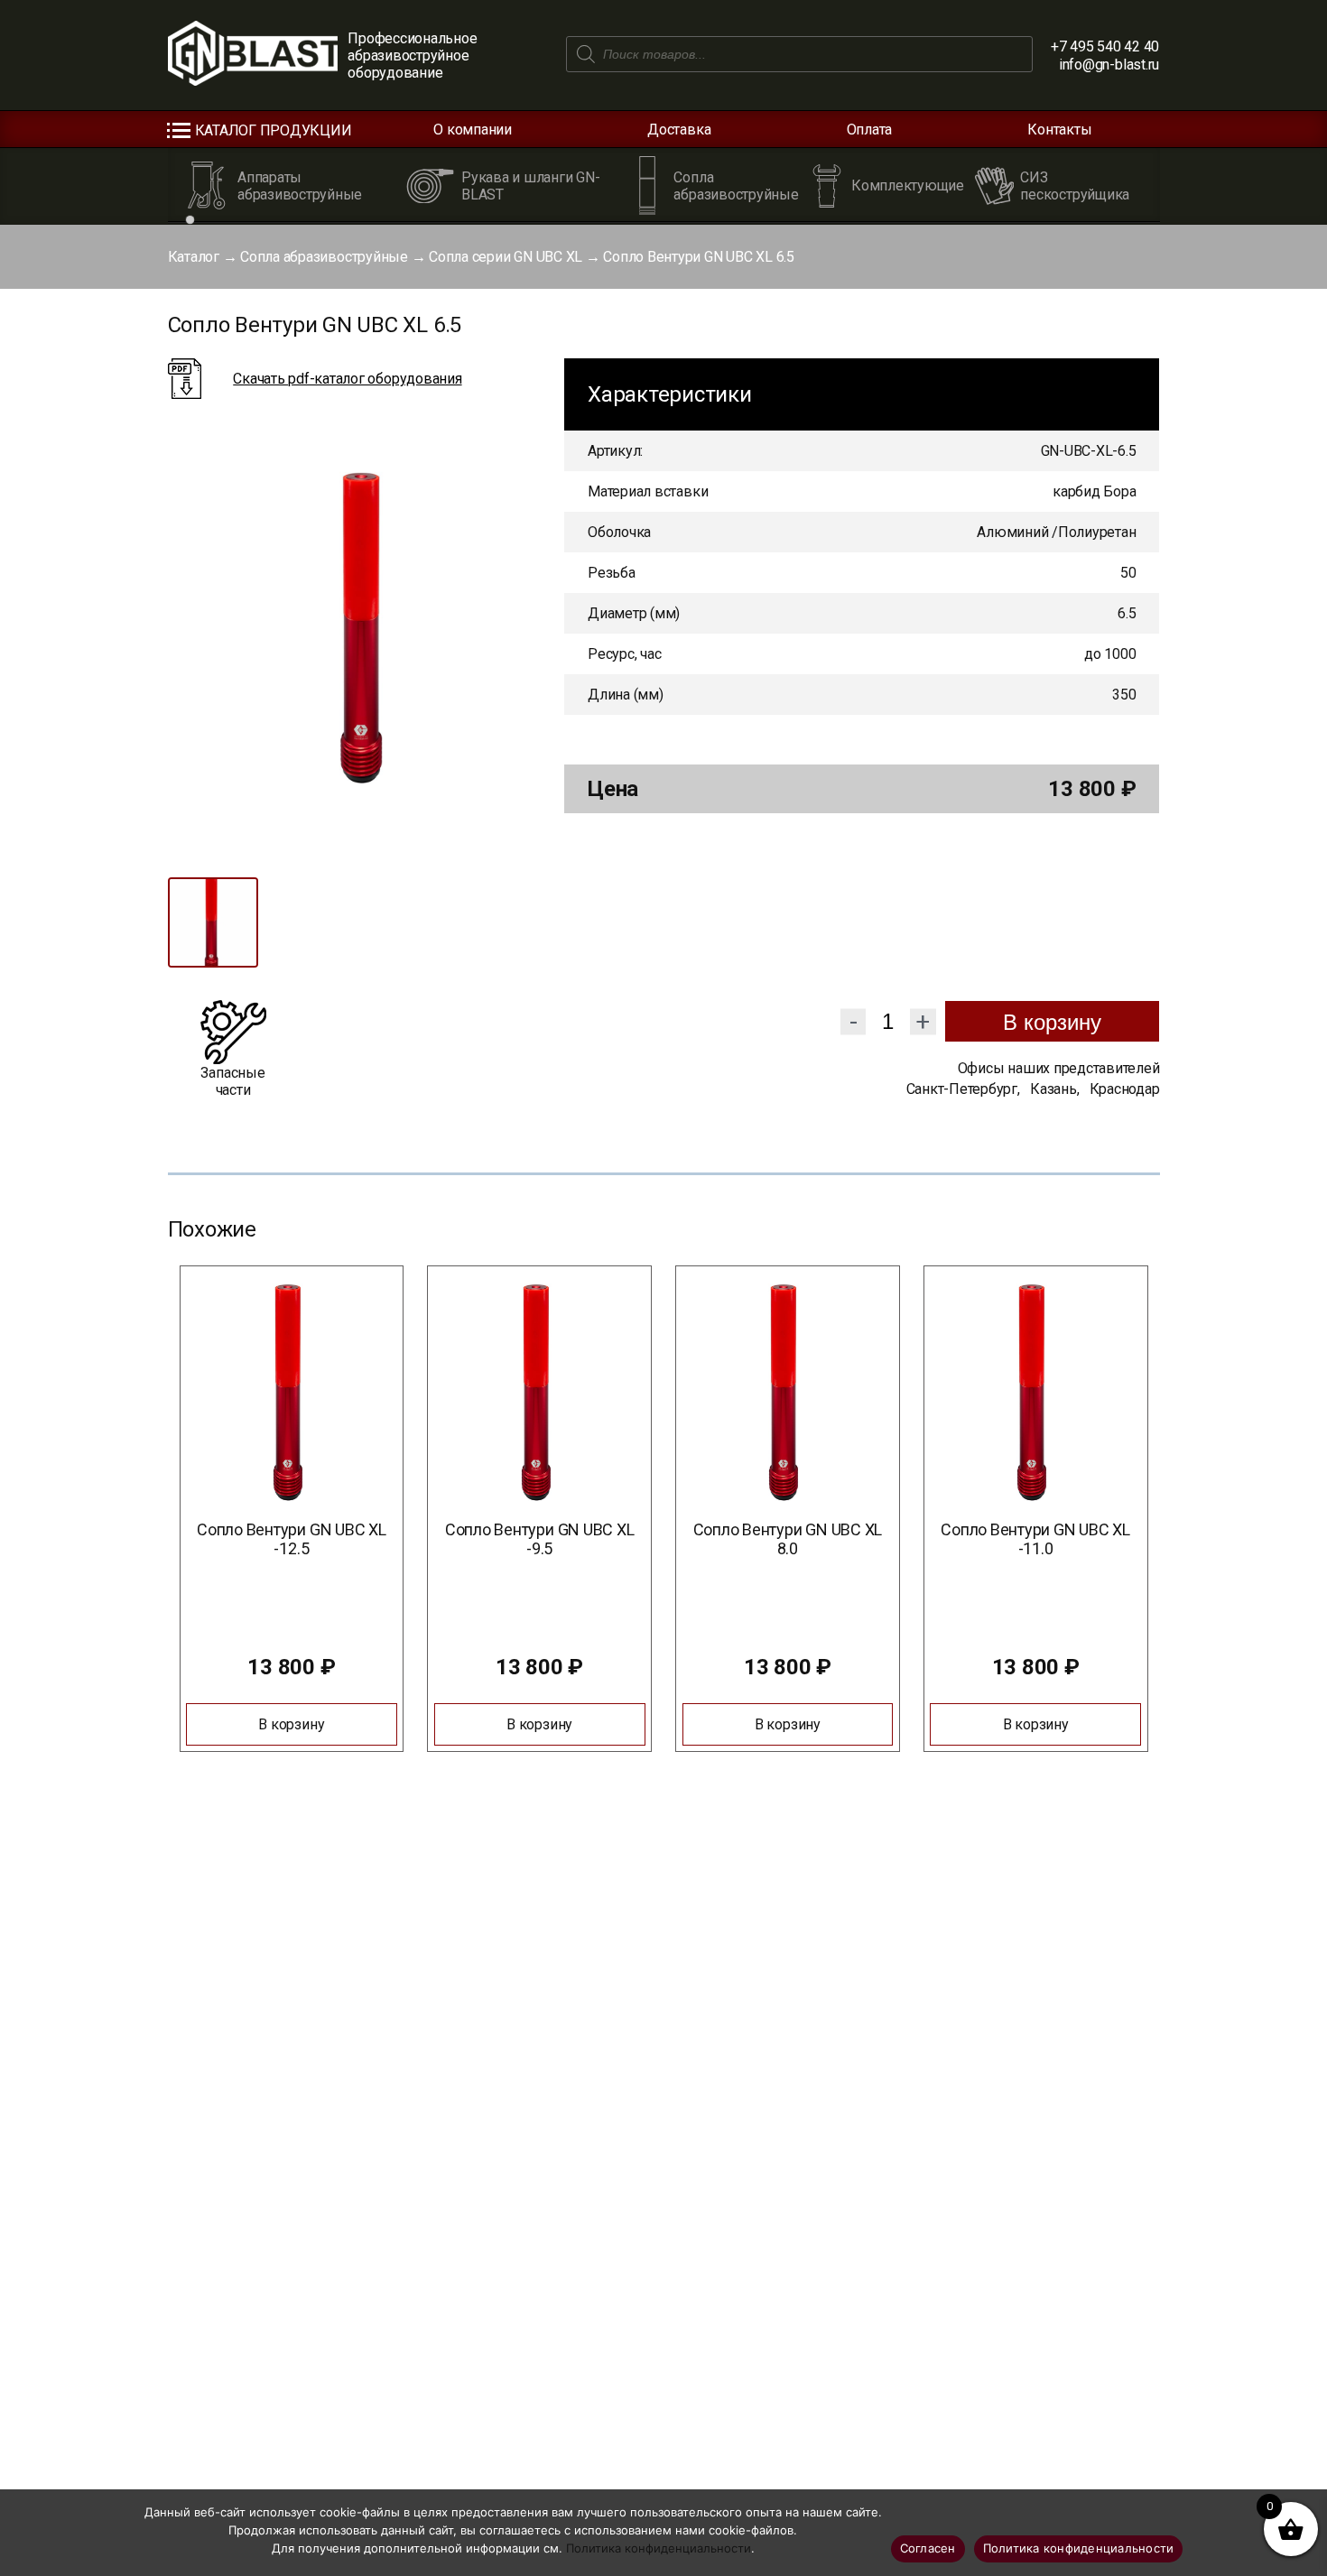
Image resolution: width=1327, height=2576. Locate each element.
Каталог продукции (274, 130)
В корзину (1052, 1022)
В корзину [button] (291, 1724)
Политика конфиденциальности (659, 2548)
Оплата (870, 130)
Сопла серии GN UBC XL (506, 257)
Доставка (679, 130)
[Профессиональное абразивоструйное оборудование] (253, 55)
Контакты (1059, 130)
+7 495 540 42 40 (1105, 46)
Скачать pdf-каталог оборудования (347, 379)
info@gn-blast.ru (1109, 65)
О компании (473, 130)
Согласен (928, 2548)
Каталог (194, 257)
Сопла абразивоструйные (324, 257)
